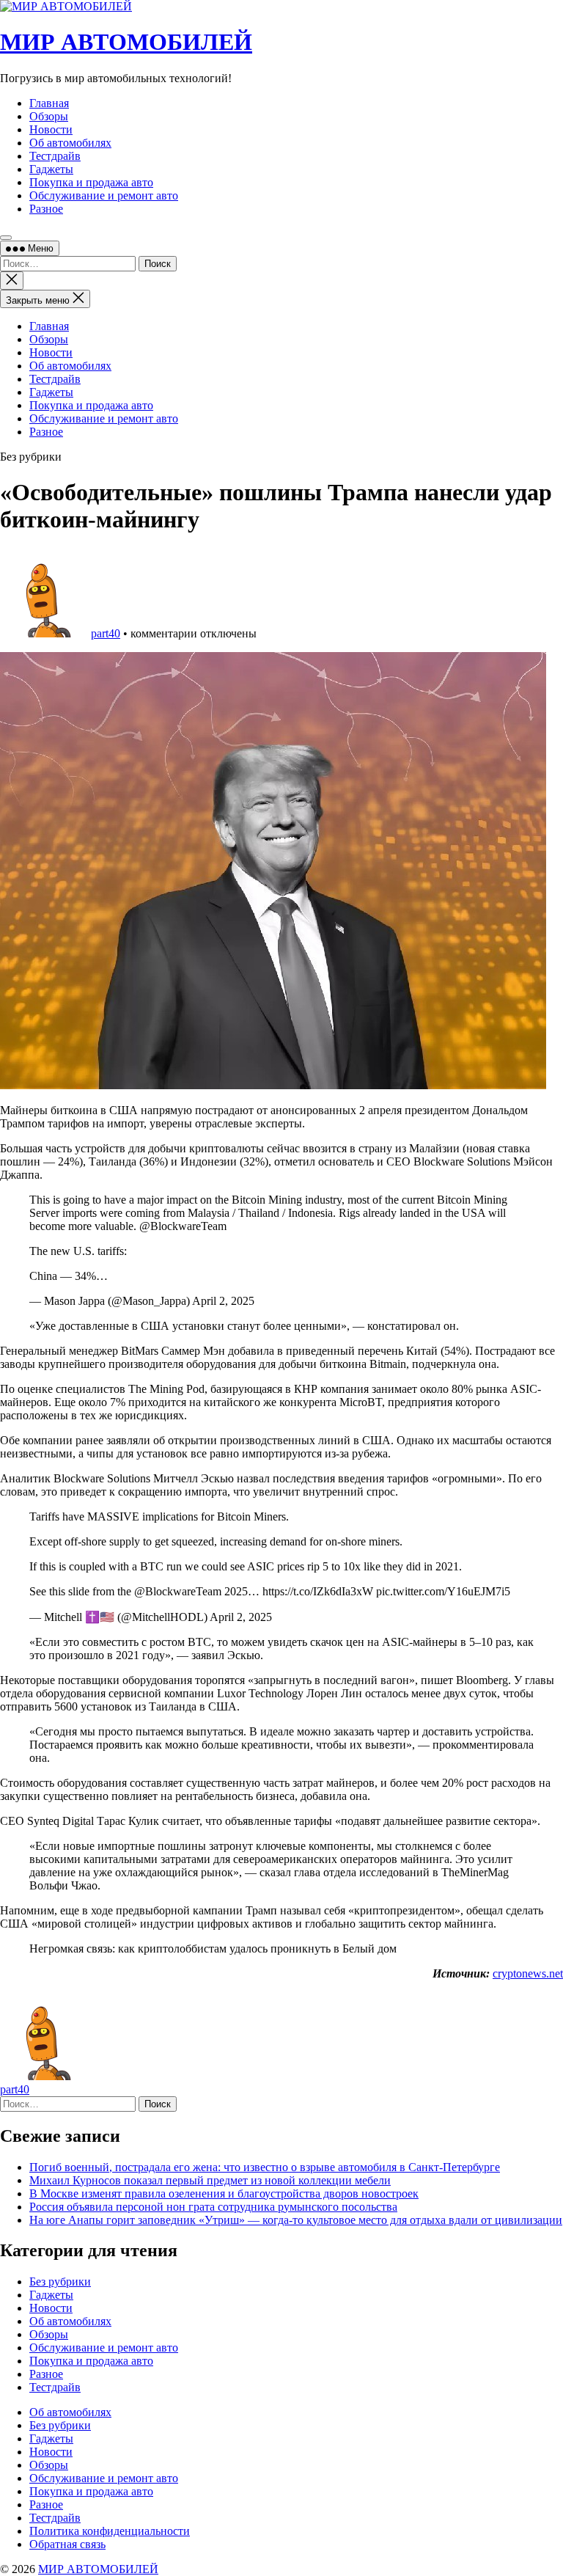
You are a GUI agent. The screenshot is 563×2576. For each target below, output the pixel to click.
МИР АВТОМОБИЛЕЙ (126, 42)
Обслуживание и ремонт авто (104, 418)
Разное (46, 432)
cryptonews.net (528, 1973)
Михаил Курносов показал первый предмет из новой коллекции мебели (210, 2180)
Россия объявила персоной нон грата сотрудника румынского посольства (213, 2207)
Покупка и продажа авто (91, 405)
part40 (106, 633)
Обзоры (49, 339)
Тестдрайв (55, 379)
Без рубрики (60, 2282)
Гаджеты (51, 392)
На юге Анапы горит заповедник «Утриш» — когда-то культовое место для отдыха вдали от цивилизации (296, 2220)
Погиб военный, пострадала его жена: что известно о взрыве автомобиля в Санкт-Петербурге (265, 2167)
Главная (49, 326)
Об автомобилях (70, 366)
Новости (51, 352)
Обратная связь (67, 2544)
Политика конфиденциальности (110, 2531)
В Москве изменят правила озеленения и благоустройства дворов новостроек (224, 2193)
